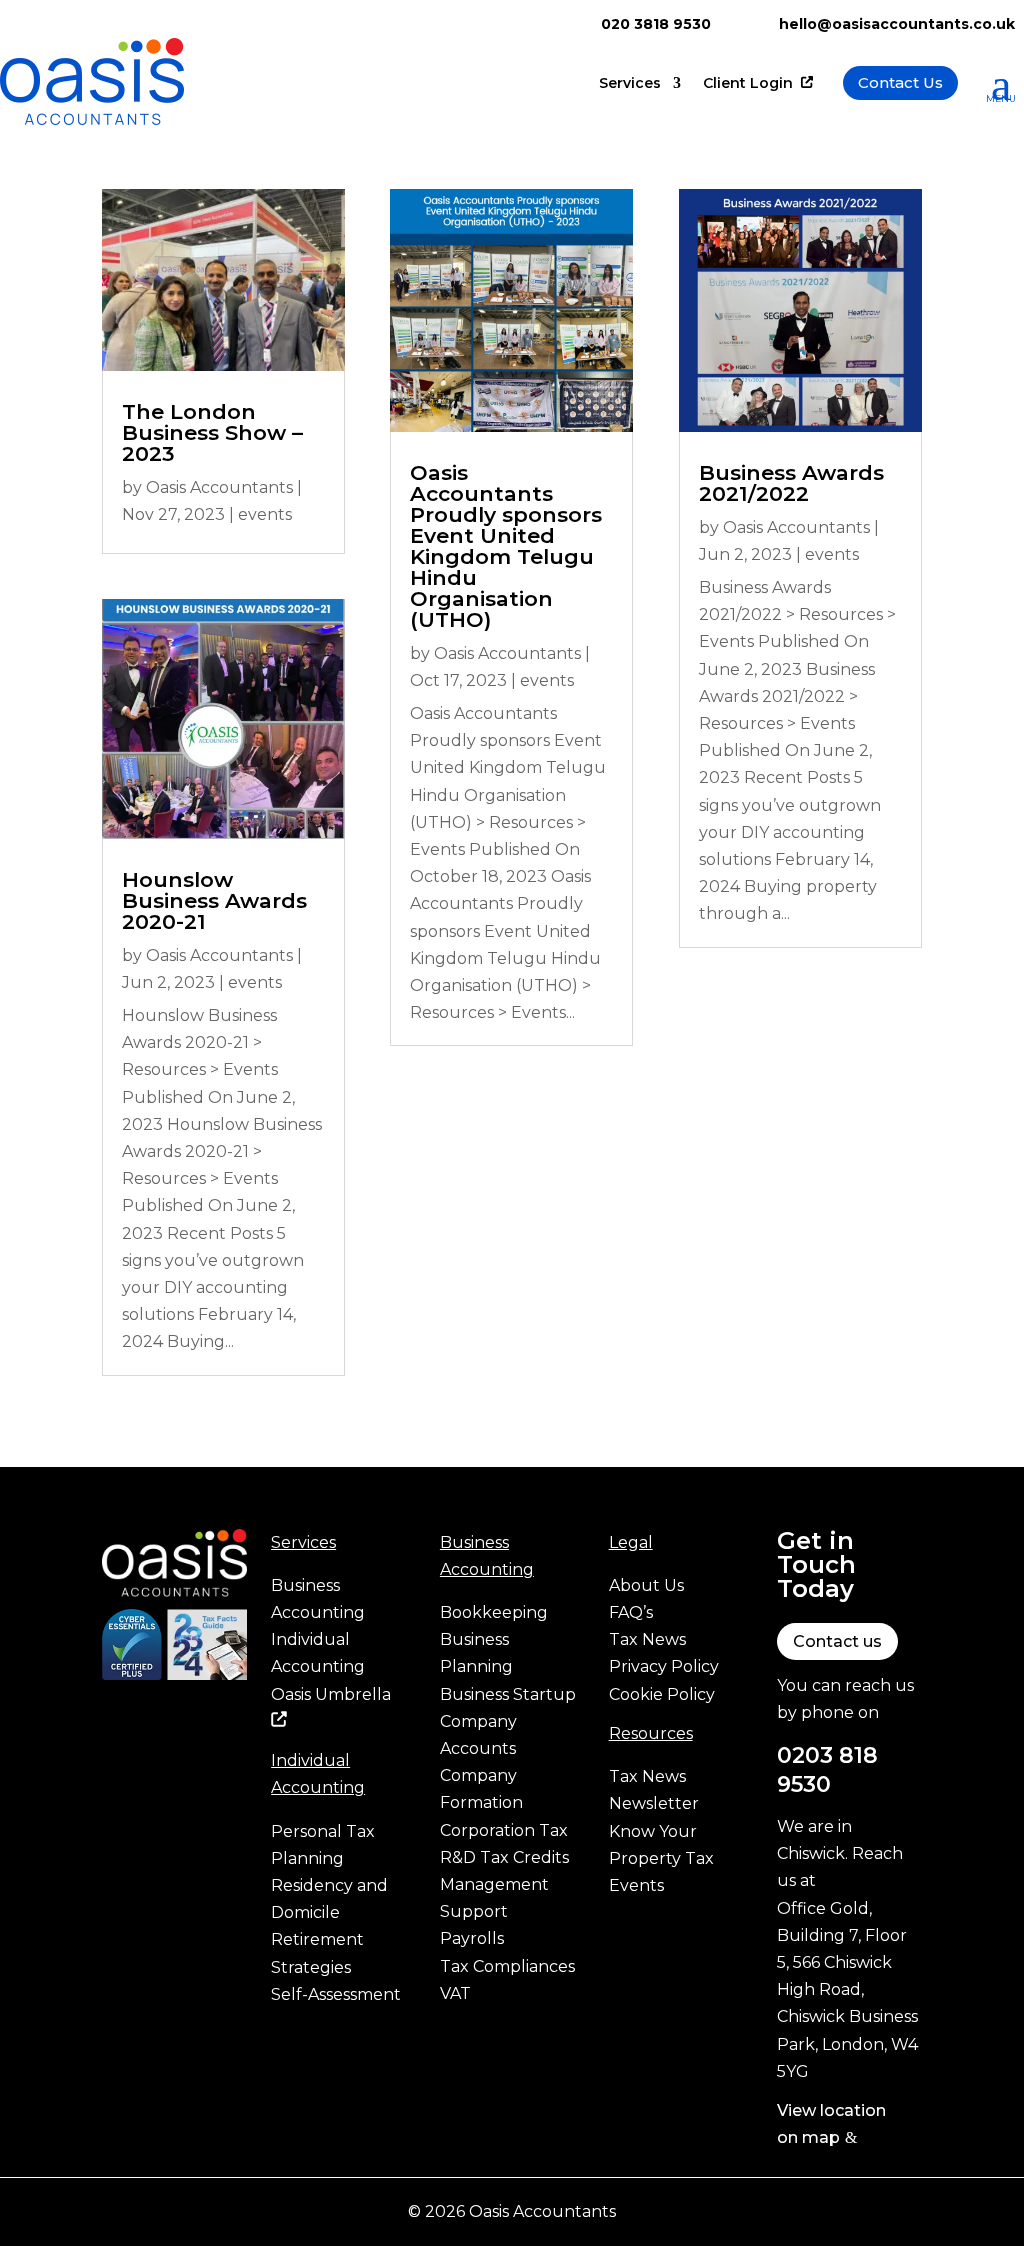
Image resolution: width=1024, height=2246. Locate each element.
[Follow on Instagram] (198, 1708)
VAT (455, 1993)
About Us (646, 1585)
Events (636, 1885)
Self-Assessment (336, 1994)
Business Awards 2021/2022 (791, 483)
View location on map (831, 2124)
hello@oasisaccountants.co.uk (897, 24)
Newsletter (654, 1803)
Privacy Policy (664, 1666)
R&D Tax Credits (504, 1857)
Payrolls (472, 1938)
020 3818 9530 (656, 24)
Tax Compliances (507, 1966)
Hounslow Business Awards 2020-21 (214, 900)
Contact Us (900, 82)
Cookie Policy (662, 1694)
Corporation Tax (504, 1830)
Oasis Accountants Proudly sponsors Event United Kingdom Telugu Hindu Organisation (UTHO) (506, 546)
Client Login (750, 84)
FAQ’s (631, 1612)
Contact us (837, 1641)
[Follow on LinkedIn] (118, 1748)
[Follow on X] (158, 1708)
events (265, 514)
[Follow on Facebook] (118, 1708)
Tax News (647, 1639)
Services (630, 84)
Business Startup (508, 1694)
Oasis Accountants (219, 487)
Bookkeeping (494, 1612)
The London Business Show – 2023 (212, 432)
